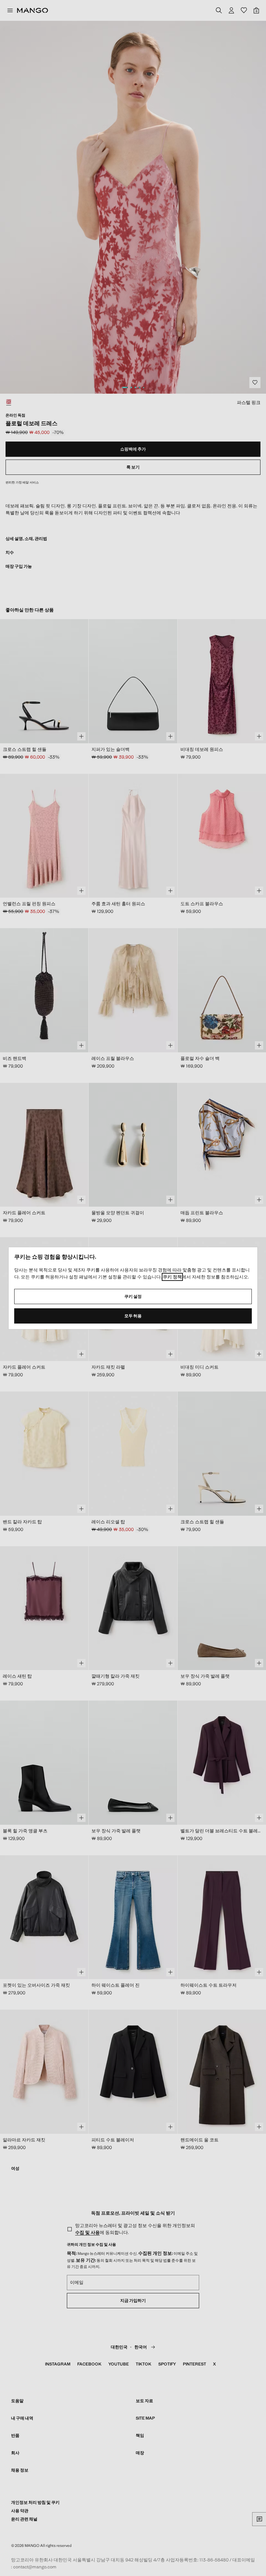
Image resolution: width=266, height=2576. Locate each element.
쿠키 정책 (172, 1277)
